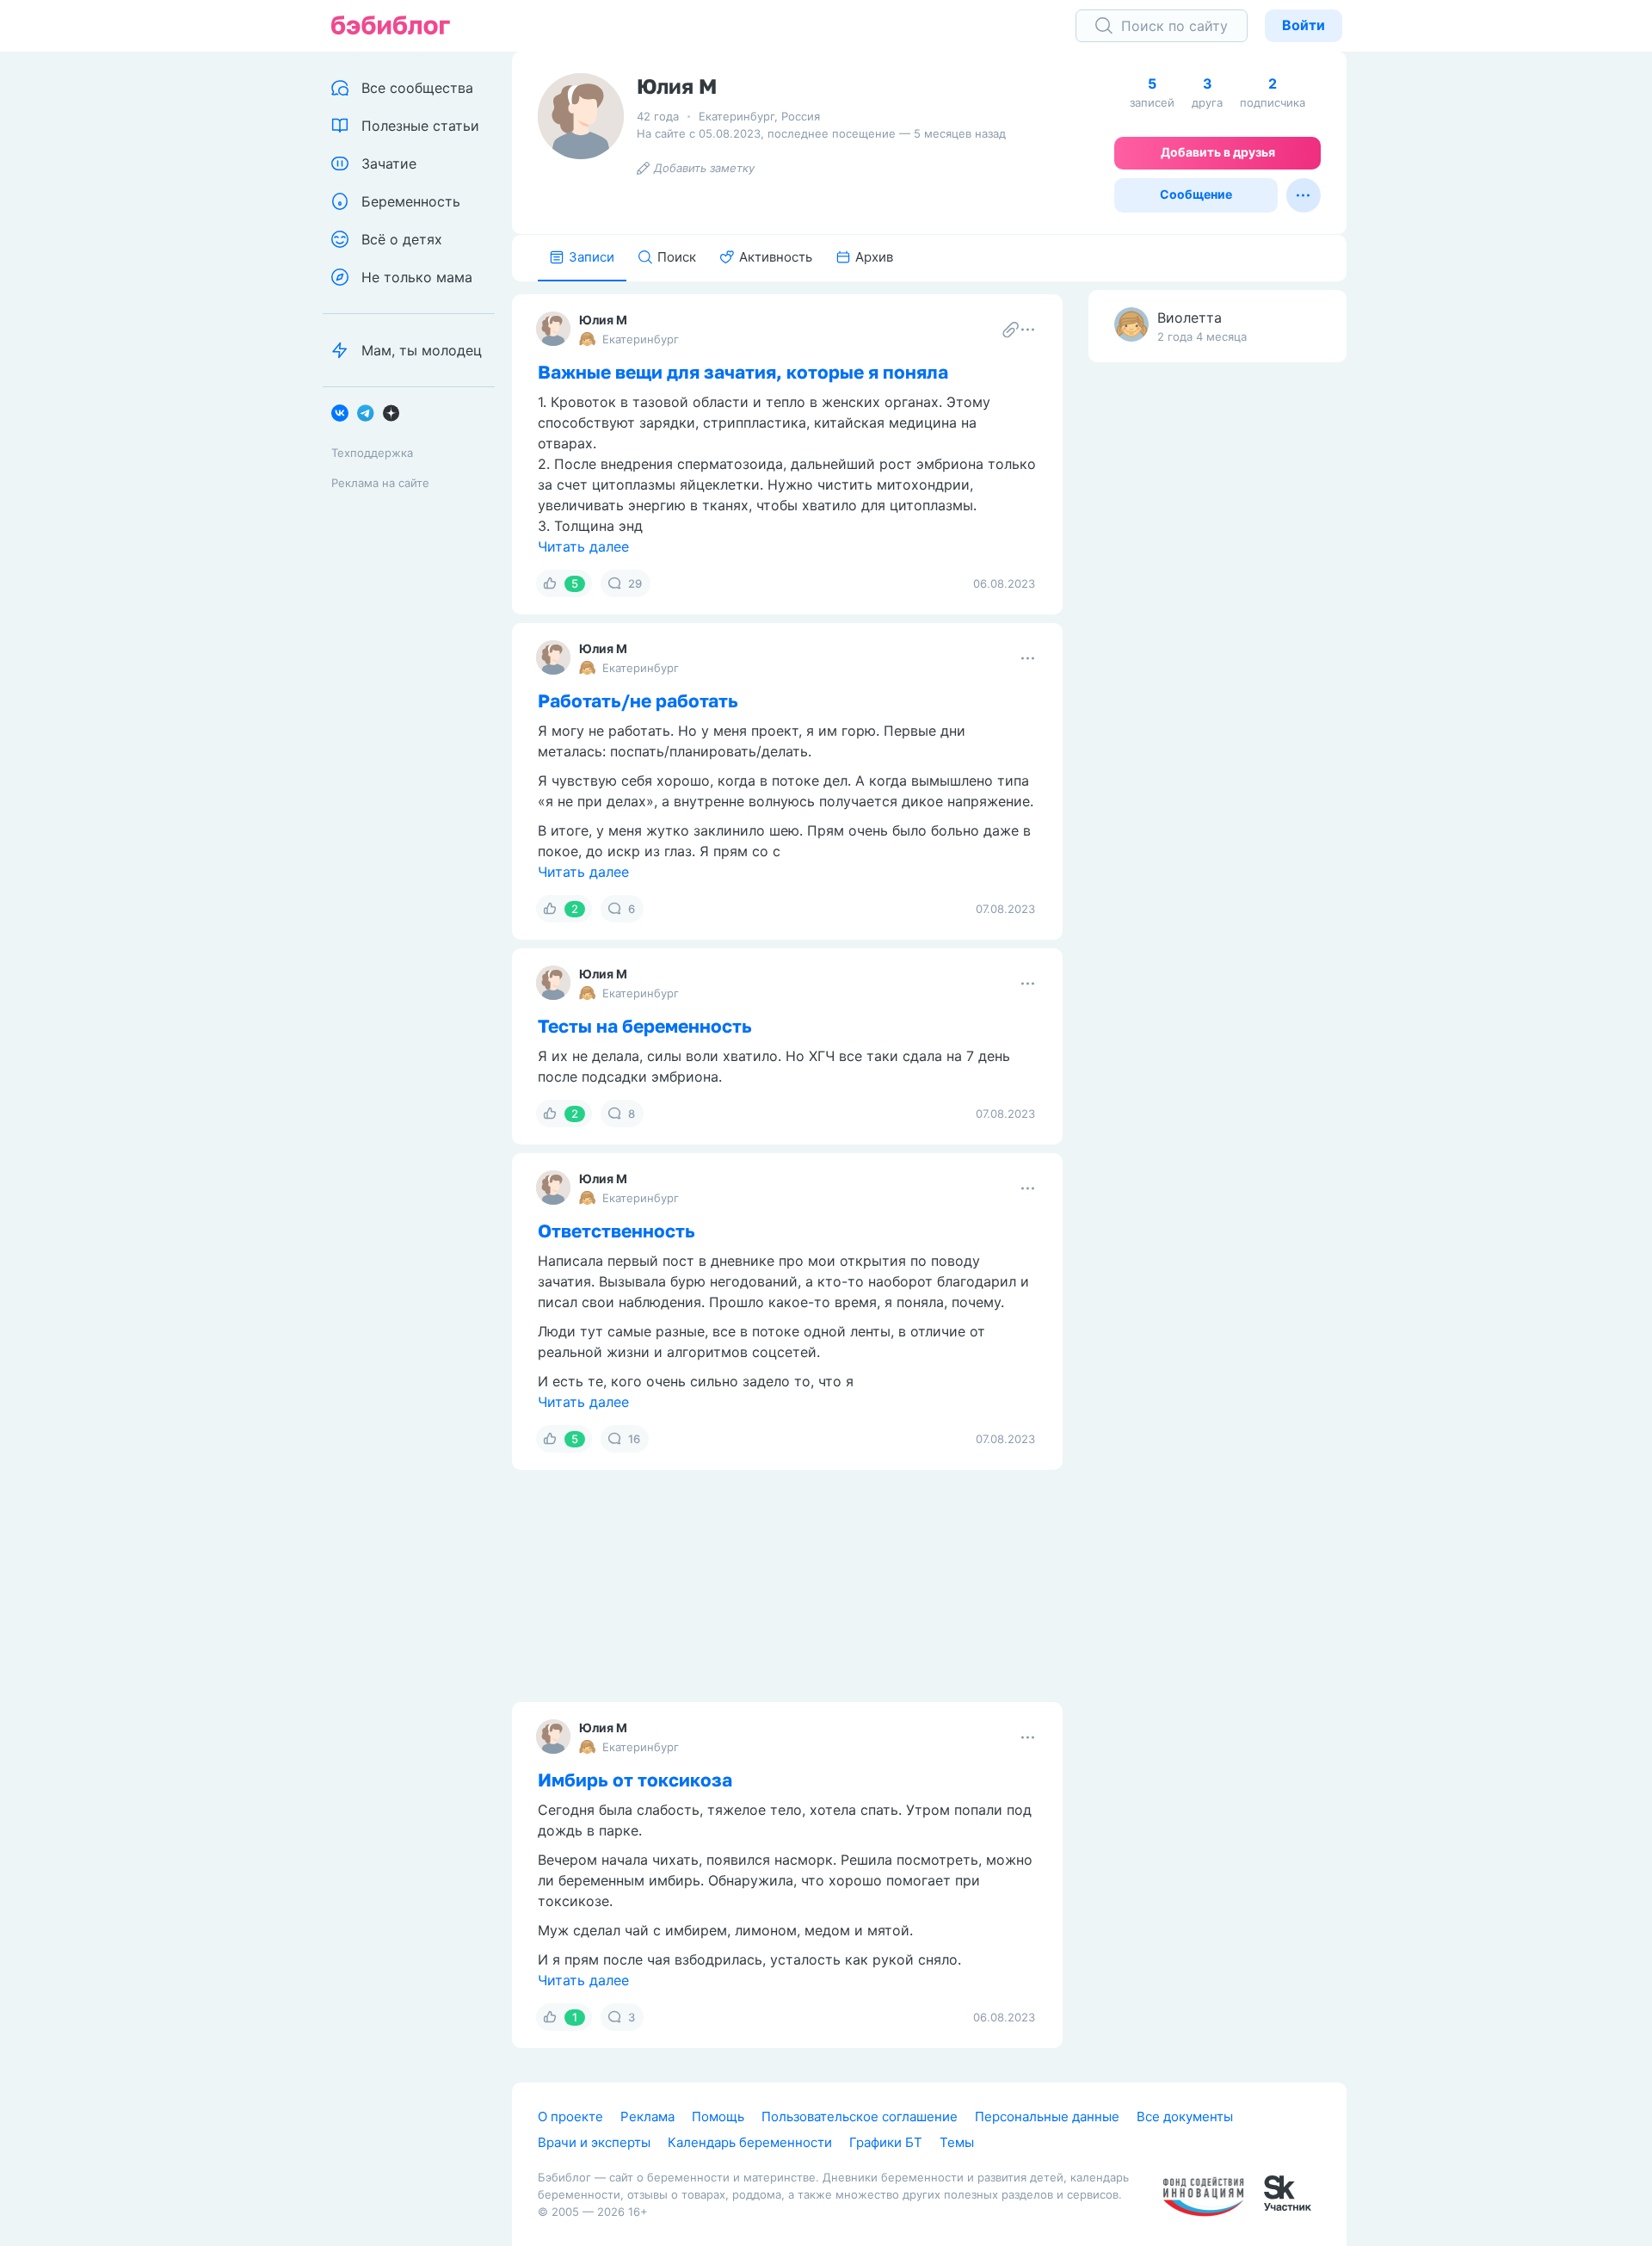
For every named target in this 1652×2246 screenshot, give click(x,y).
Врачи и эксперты (594, 2142)
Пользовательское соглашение (860, 2116)
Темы (957, 2142)
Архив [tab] (874, 257)
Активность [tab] (776, 257)
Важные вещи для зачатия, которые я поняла (743, 372)
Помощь (718, 2116)
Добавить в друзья (1218, 152)
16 (634, 1439)
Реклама (647, 2116)
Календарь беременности (750, 2142)
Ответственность (616, 1231)
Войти (1304, 25)
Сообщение (1196, 194)
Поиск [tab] (677, 257)
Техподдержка (372, 453)
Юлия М (603, 320)
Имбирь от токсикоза (635, 1780)
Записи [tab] (592, 257)
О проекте (570, 2116)
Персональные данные (1047, 2116)
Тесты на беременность (645, 1026)
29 (635, 583)
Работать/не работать (638, 700)
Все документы (1185, 2116)
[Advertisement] (1217, 646)
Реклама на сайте (380, 483)
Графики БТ (886, 2142)
